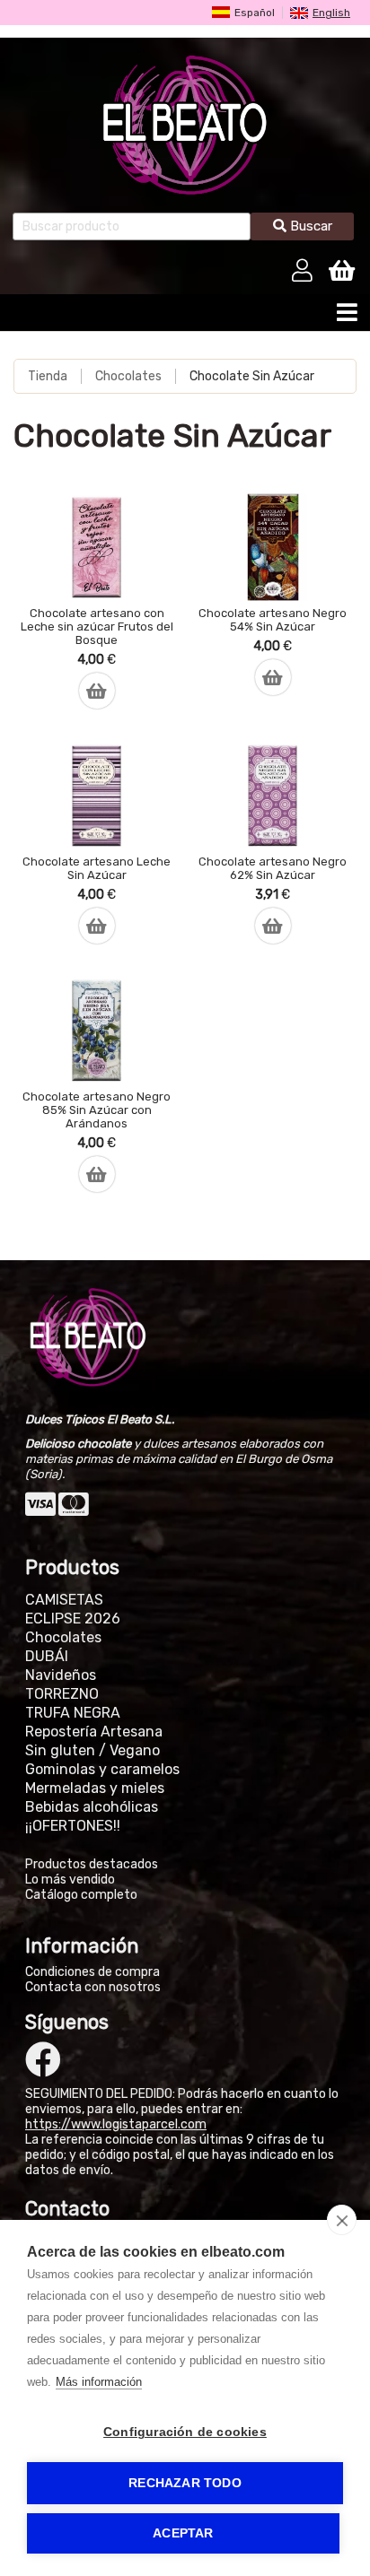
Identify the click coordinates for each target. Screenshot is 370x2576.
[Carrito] (342, 268)
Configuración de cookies (185, 2432)
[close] (342, 2220)
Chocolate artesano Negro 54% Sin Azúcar (273, 620)
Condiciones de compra (92, 1972)
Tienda (48, 376)
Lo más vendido (70, 1880)
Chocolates (128, 376)
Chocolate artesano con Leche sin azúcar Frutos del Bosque (97, 627)
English (331, 13)
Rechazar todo (185, 2483)
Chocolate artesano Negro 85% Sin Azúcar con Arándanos (97, 1110)
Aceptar (183, 2533)
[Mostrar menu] (347, 317)
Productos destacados (92, 1864)
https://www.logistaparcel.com (116, 2124)
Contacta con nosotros (93, 1987)
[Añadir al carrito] (97, 682)
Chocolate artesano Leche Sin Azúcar (97, 868)
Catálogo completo (81, 1895)
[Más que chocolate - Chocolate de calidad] (185, 125)
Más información (99, 2382)
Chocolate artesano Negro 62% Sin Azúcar (273, 868)
